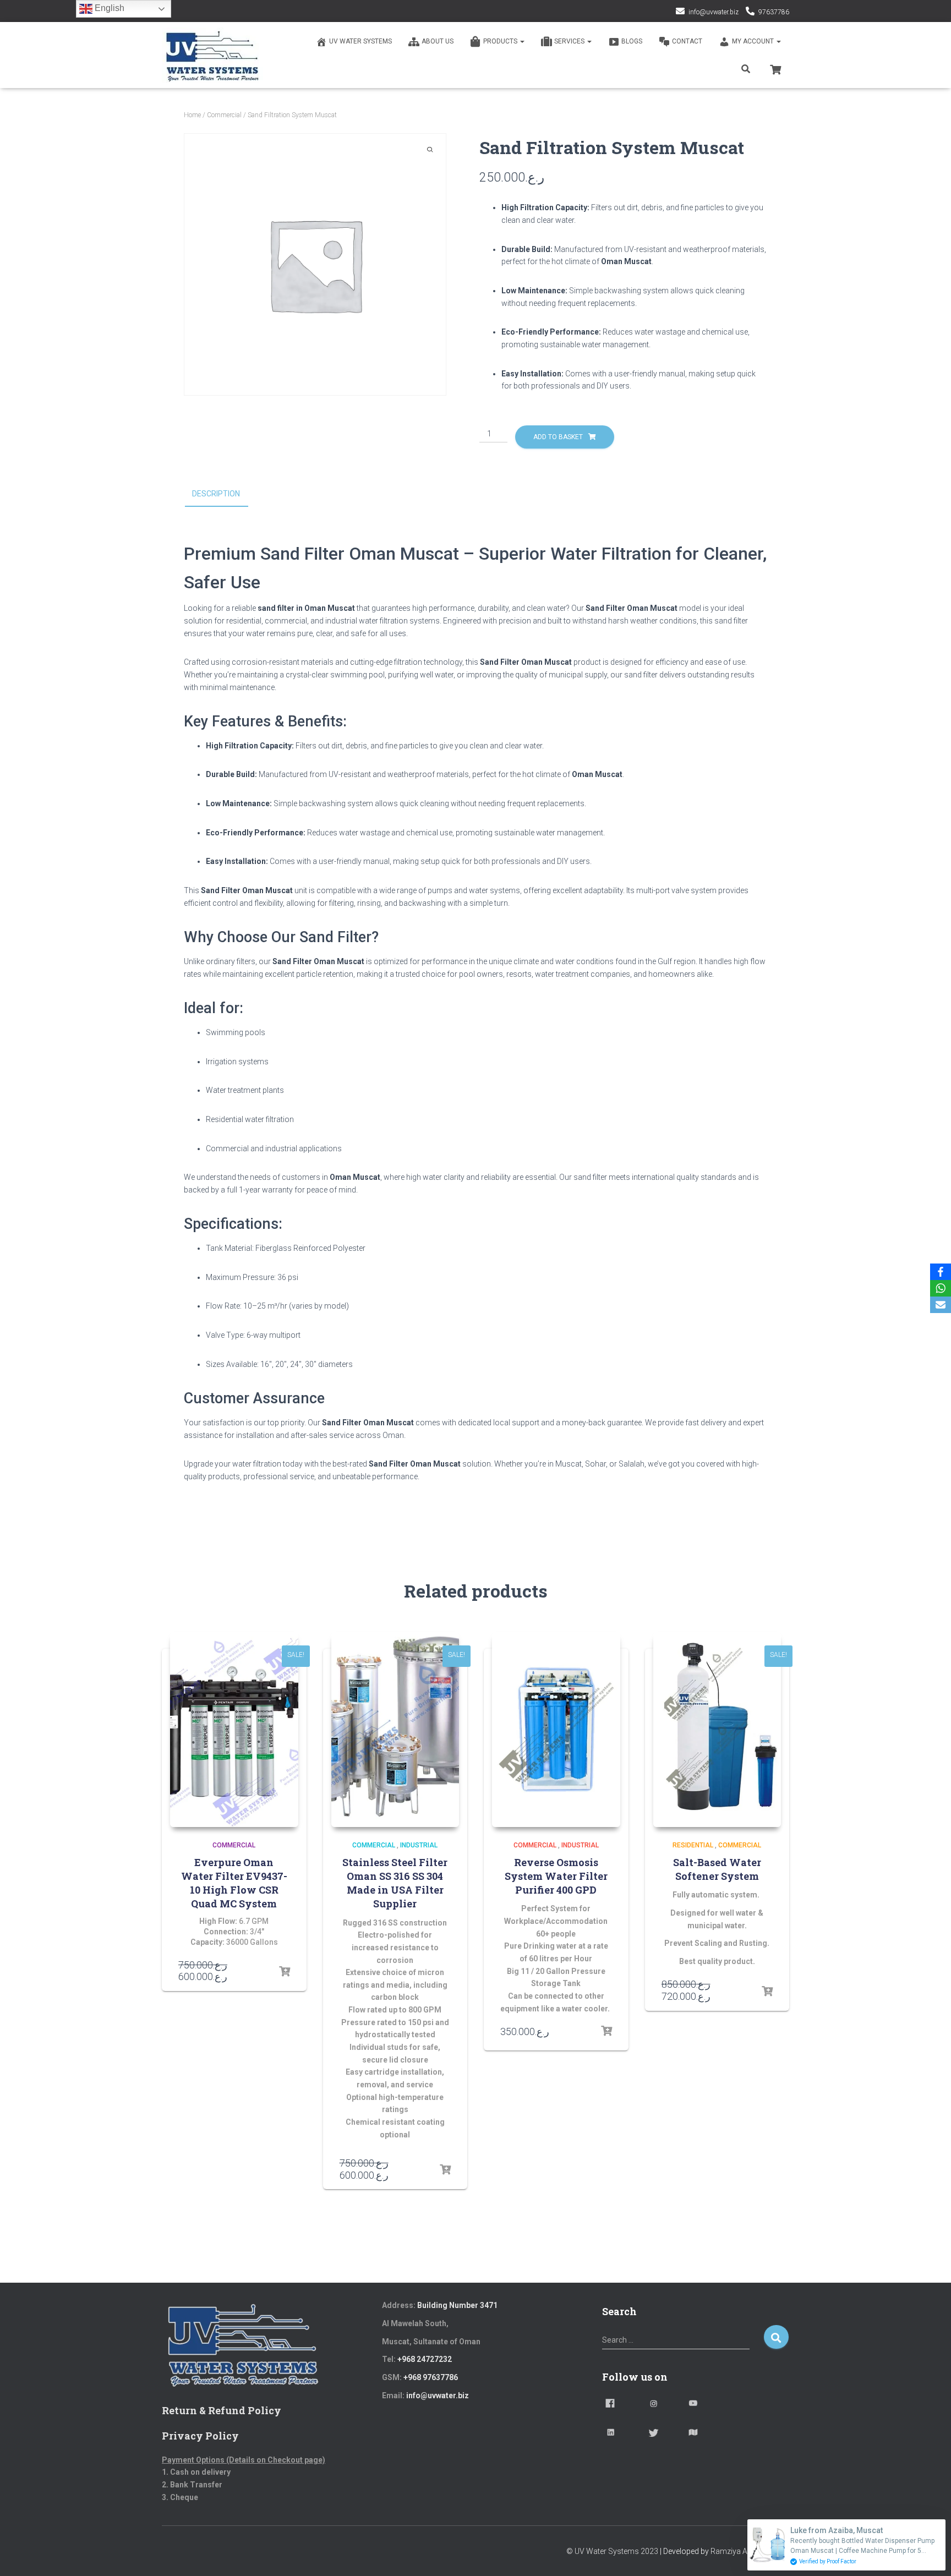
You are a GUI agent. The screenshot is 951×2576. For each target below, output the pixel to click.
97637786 (774, 12)
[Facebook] (941, 1272)
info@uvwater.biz (714, 12)
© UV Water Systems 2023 (612, 2551)
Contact (687, 41)
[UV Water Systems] (212, 55)
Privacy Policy (200, 2436)
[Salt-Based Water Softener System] (717, 1730)
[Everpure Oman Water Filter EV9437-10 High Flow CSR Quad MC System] (234, 1730)
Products (501, 41)
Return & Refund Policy (222, 2410)
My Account (754, 41)
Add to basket (558, 437)
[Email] (941, 1305)
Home (192, 115)
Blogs (632, 41)
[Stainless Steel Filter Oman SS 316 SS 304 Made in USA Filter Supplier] (395, 1730)
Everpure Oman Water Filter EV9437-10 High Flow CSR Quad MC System (234, 1883)
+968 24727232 (425, 2359)
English (108, 8)
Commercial (224, 115)
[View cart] (775, 68)
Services (570, 41)
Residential (693, 1845)
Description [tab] (216, 494)
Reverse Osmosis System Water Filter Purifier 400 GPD (556, 1876)
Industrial (419, 1845)
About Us (438, 41)
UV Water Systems (360, 41)
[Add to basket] (285, 1972)
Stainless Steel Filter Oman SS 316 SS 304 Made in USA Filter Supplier (395, 1883)
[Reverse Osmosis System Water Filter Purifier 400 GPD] (556, 1730)
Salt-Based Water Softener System (717, 1869)
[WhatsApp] (941, 1288)
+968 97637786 (431, 2377)
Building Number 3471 (457, 2305)
